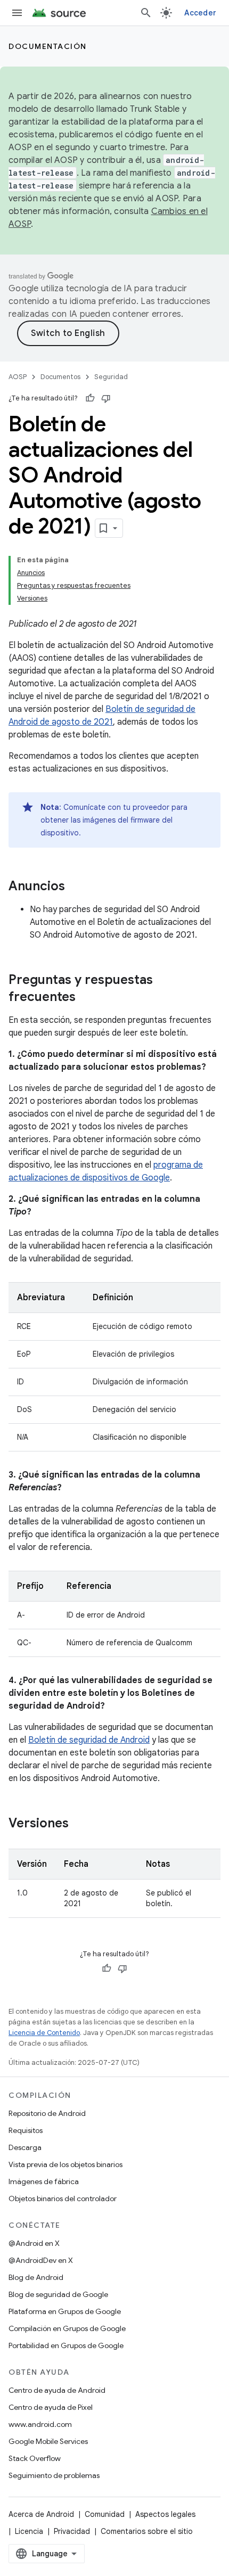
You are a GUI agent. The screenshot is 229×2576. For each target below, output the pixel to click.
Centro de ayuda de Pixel (51, 2407)
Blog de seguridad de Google (58, 2294)
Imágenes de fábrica (44, 2181)
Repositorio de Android (47, 2113)
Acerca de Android (41, 2514)
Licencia (29, 2531)
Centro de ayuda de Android (57, 2390)
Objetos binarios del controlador (63, 2198)
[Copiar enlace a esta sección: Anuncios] (76, 887)
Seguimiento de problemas (54, 2475)
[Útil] (90, 398)
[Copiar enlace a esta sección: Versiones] (79, 1824)
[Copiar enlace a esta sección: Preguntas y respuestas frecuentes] (86, 998)
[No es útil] (106, 398)
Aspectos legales (165, 2514)
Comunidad (105, 2514)
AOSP (18, 377)
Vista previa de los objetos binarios (66, 2164)
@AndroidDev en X (41, 2260)
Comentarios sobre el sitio (147, 2531)
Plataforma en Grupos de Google (65, 2311)
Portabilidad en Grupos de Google (66, 2345)
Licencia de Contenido (44, 2033)
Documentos (60, 377)
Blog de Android (36, 2277)
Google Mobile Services (48, 2441)
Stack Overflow (35, 2458)
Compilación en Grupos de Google (67, 2328)
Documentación (48, 46)
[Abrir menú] (17, 13)
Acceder (200, 13)
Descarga (25, 2147)
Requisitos (26, 2130)
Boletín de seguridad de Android (89, 1740)
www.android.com (40, 2424)
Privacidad (72, 2531)
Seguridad (111, 377)
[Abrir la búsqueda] (146, 13)
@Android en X (34, 2243)
